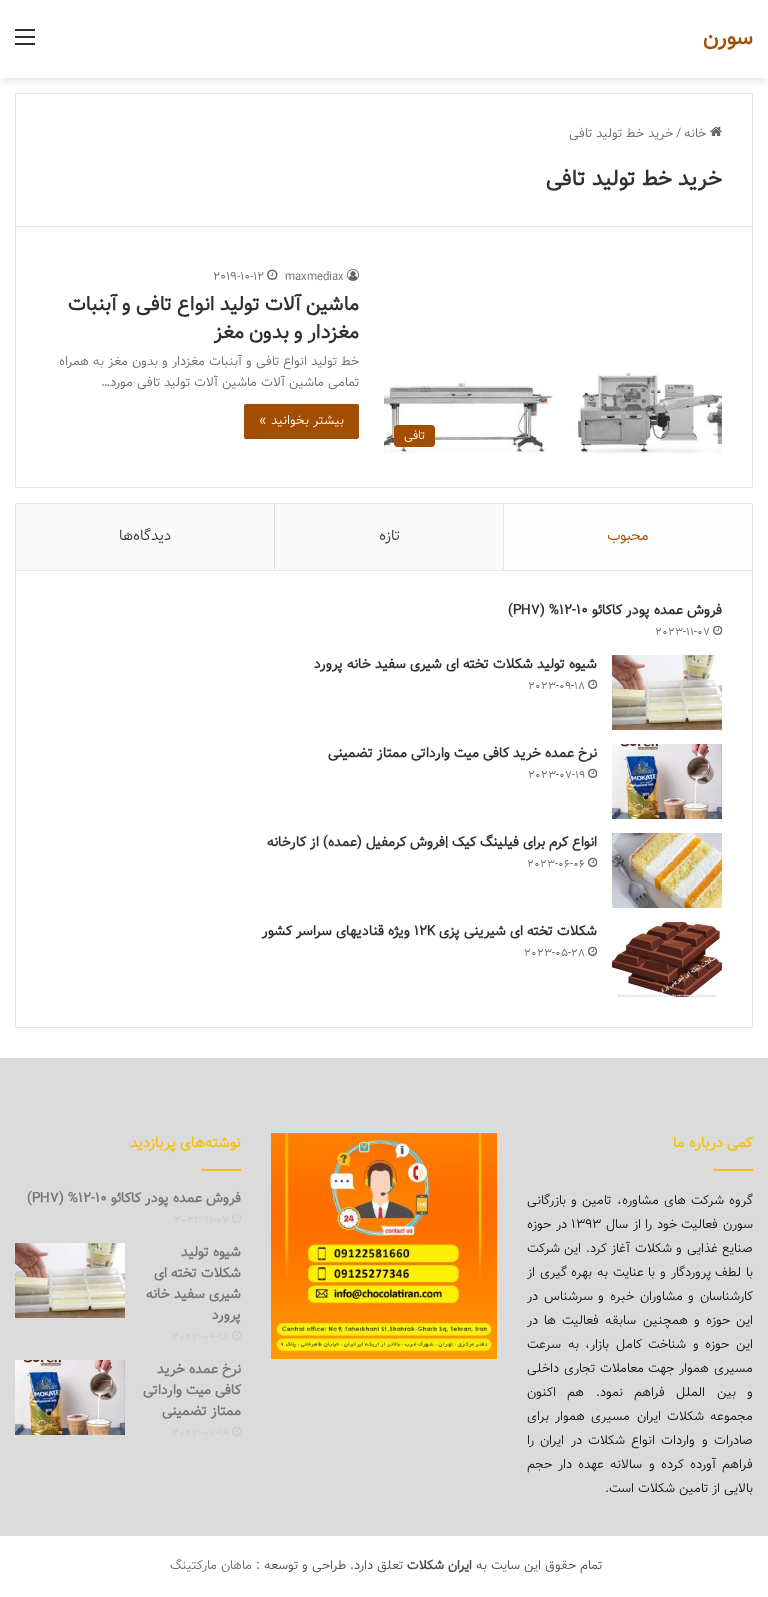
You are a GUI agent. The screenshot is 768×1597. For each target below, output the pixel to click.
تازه (389, 536)
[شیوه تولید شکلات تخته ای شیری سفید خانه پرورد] (667, 692)
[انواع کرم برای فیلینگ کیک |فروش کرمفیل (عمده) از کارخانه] (667, 870)
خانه (697, 134)
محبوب (628, 536)
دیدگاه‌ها (145, 536)
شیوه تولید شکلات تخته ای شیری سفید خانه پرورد (455, 665)
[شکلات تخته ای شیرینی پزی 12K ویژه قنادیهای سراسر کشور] (667, 959)
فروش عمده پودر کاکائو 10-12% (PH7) (615, 611)
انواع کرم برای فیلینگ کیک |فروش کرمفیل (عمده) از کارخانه (432, 843)
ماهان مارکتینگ (211, 1566)
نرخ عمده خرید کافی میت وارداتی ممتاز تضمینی (462, 754)
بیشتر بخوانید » (301, 421)
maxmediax (314, 277)
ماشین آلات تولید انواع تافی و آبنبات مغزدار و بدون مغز (213, 319)
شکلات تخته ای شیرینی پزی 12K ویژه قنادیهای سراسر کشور (429, 932)
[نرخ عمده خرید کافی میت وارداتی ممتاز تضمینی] (667, 781)
